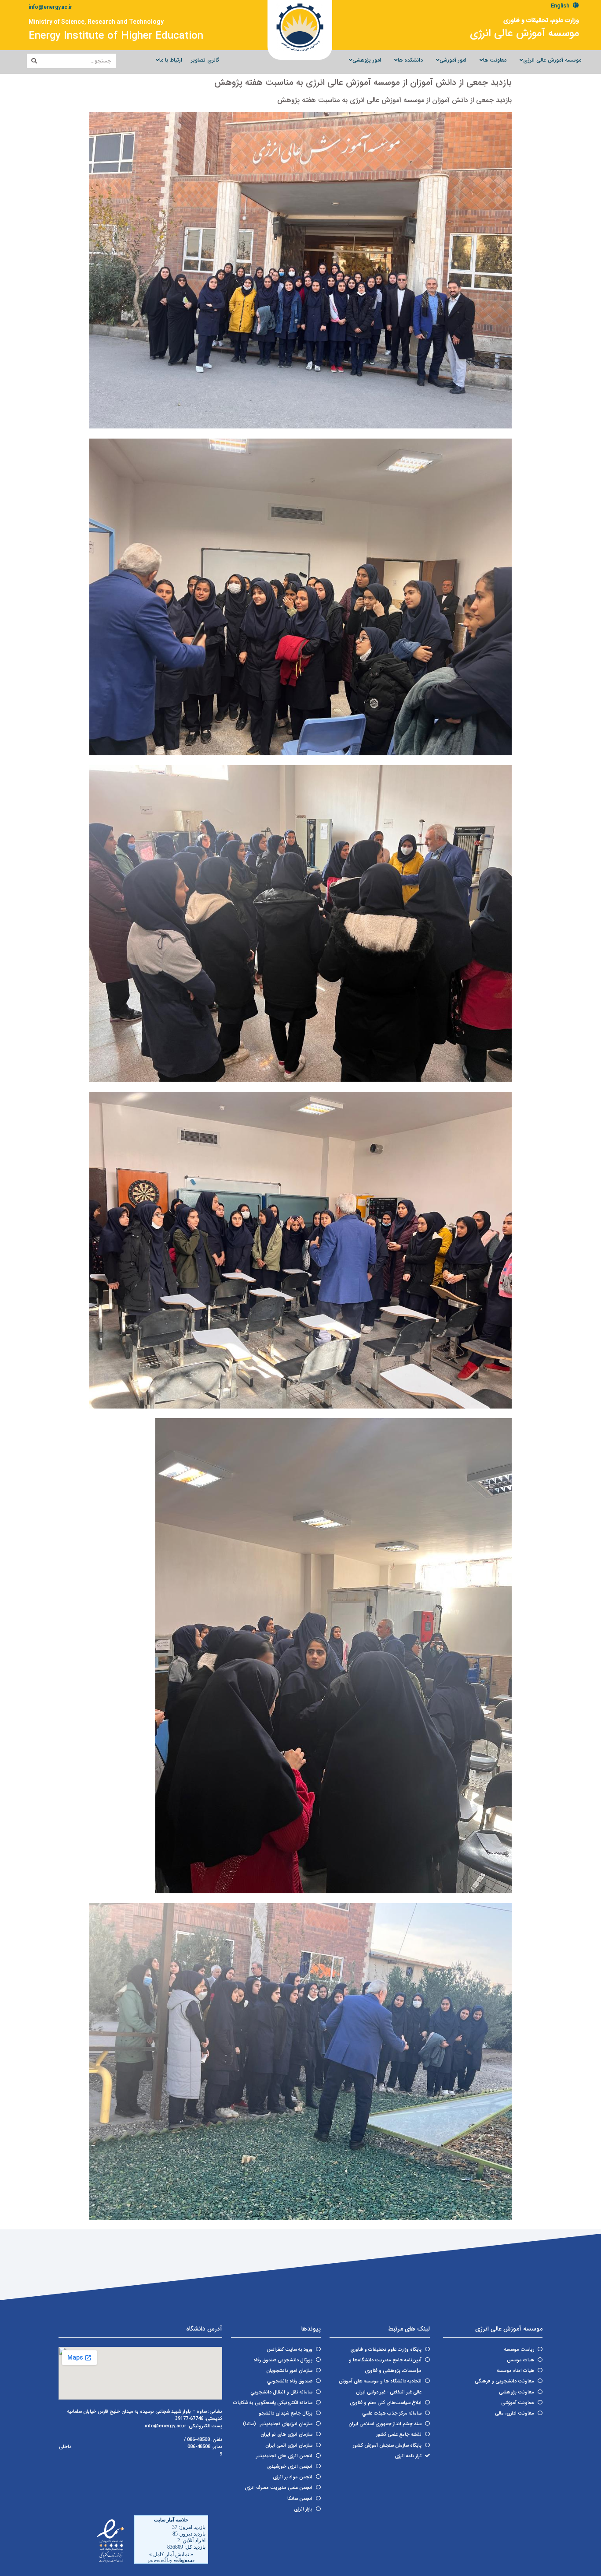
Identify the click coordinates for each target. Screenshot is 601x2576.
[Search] (34, 61)
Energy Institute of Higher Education (116, 36)
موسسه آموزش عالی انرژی (524, 33)
